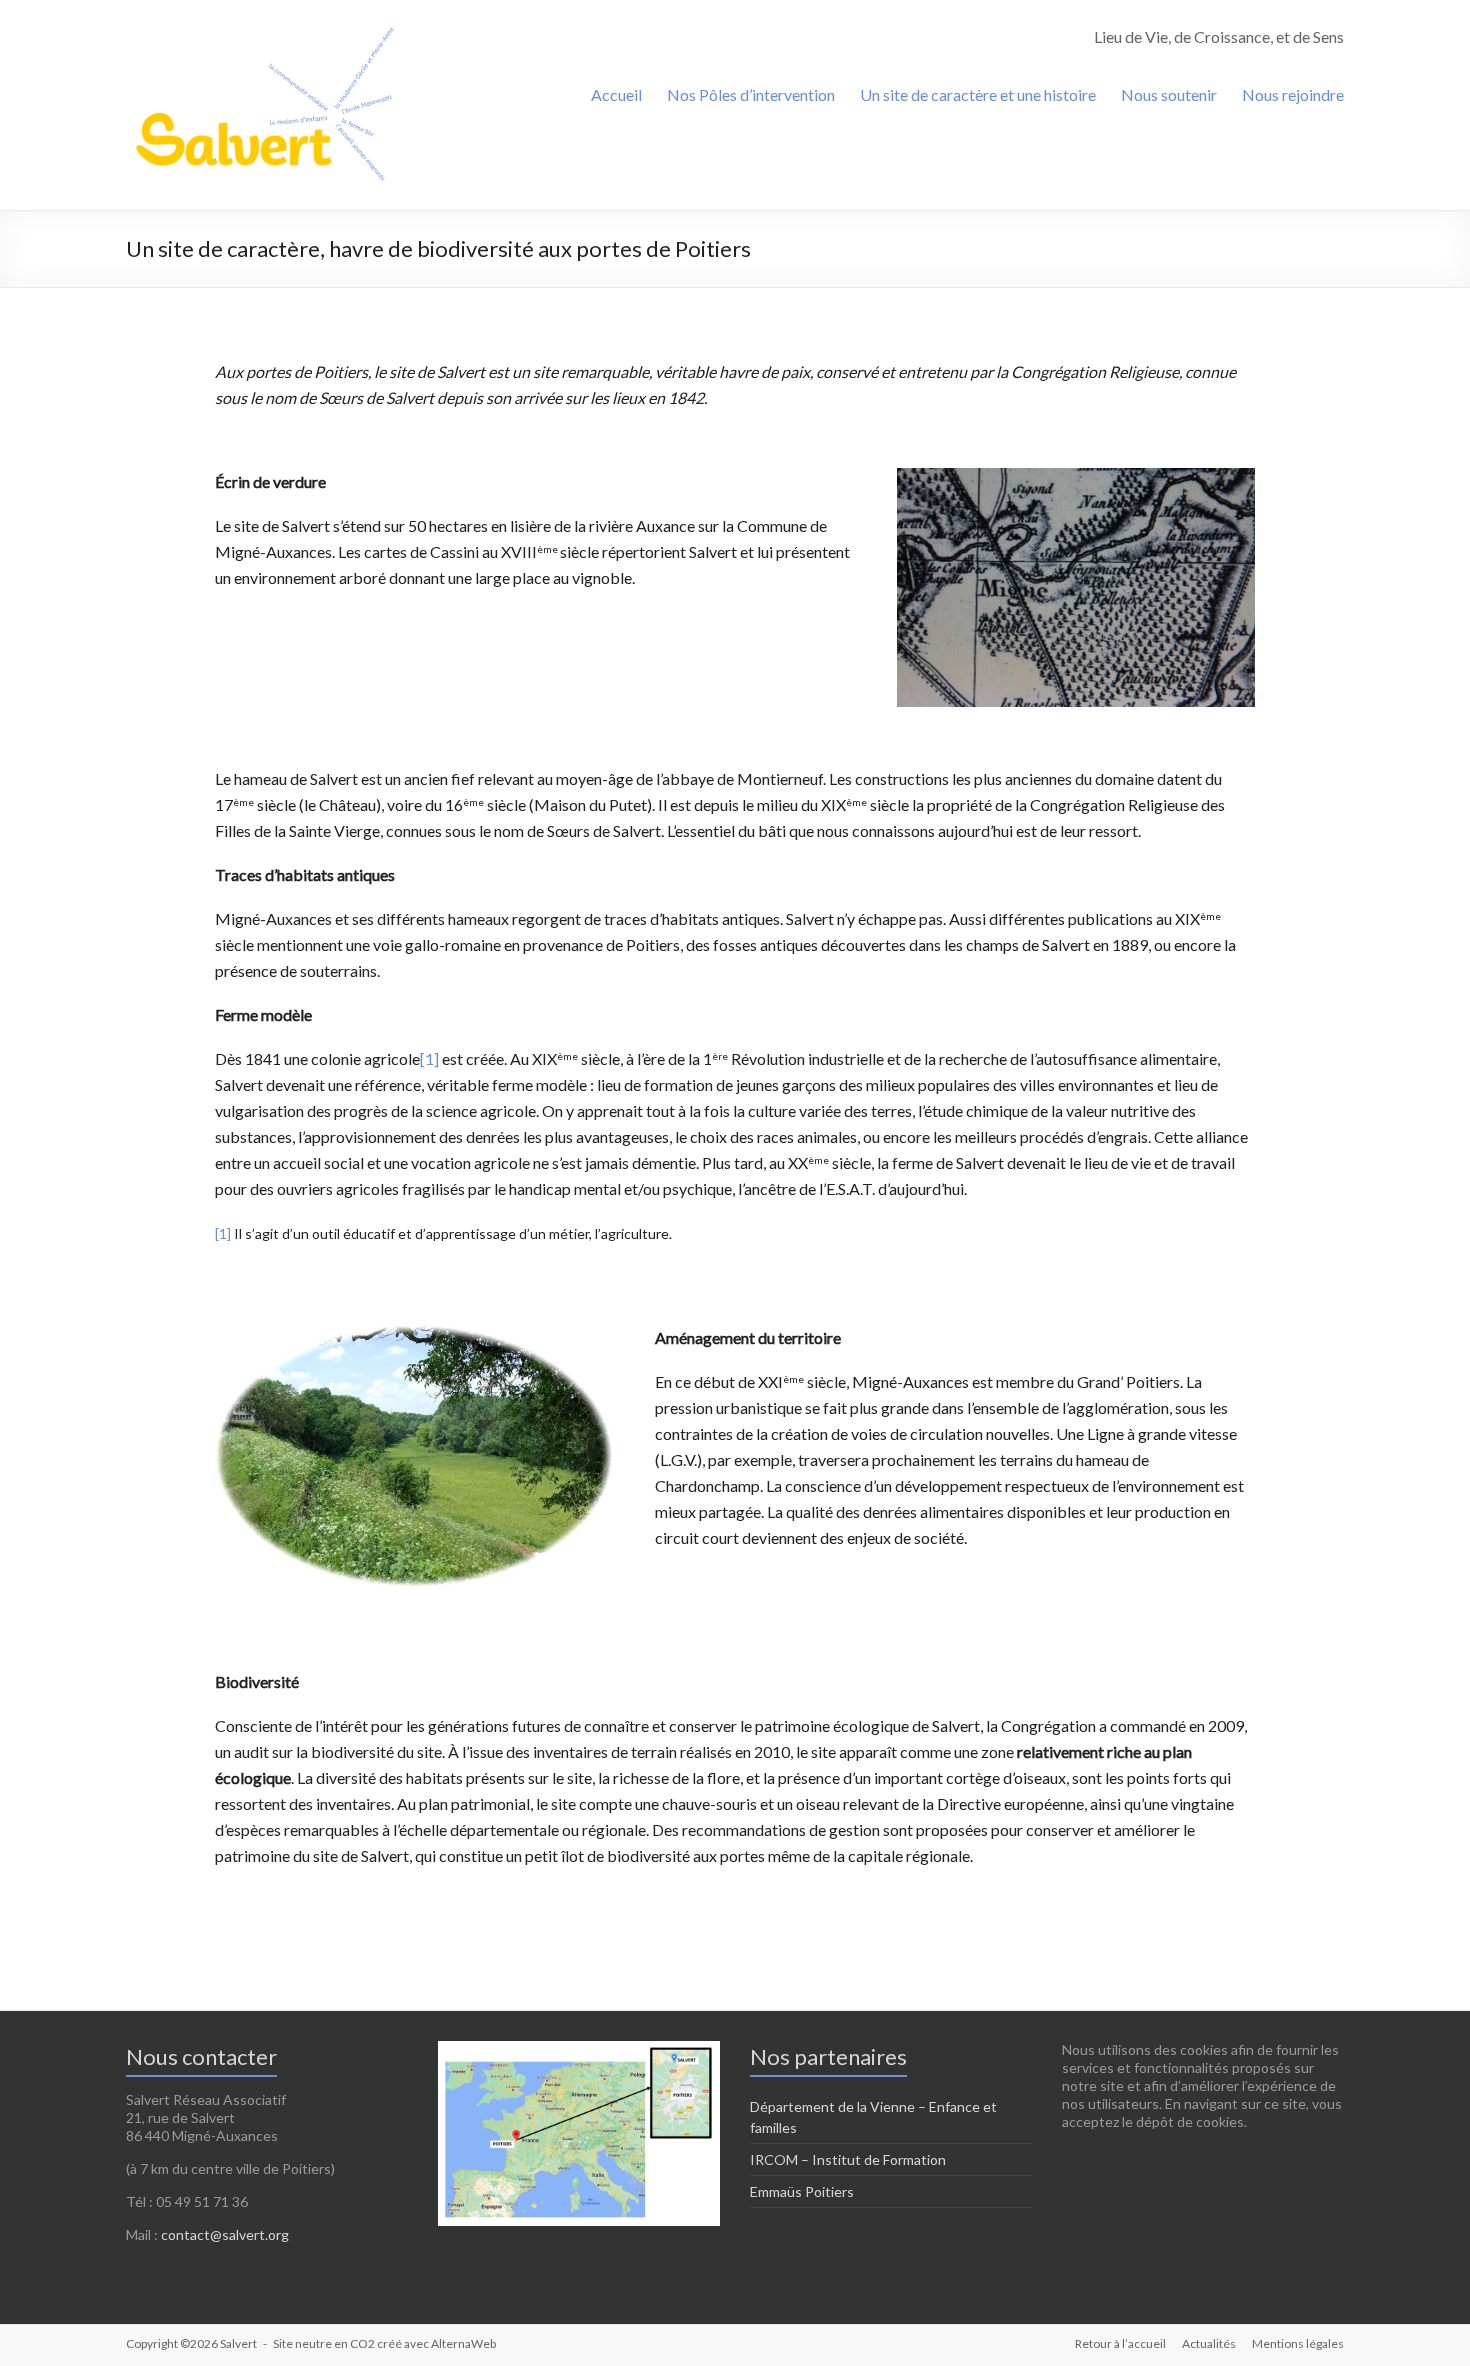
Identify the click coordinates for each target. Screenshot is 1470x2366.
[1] (429, 1058)
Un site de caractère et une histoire (978, 94)
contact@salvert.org (225, 2234)
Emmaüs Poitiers (802, 2191)
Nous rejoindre (1293, 94)
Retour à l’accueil (1120, 2343)
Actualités (1209, 2343)
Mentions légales (1298, 2343)
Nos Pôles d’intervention (751, 94)
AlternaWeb (463, 2343)
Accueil (616, 94)
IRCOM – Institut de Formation (848, 2159)
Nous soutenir (1169, 94)
